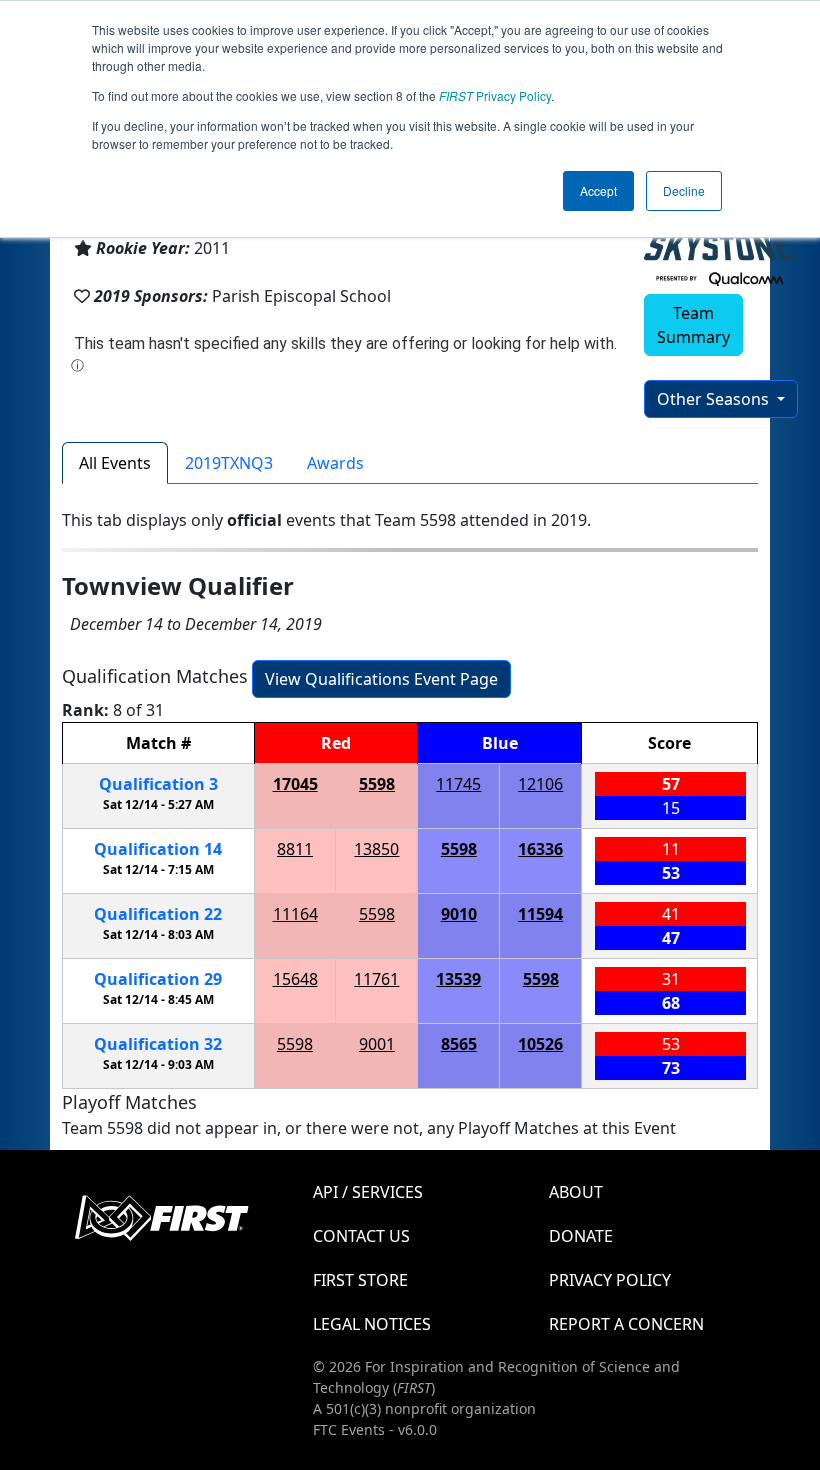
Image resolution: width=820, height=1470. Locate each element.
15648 (295, 979)
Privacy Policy (495, 95)
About (576, 1192)
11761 (376, 979)
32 (158, 1044)
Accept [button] (598, 190)
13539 (458, 979)
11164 (295, 914)
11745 (458, 784)
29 (158, 979)
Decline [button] (684, 190)
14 (158, 849)
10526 (540, 1044)
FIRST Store (360, 1280)
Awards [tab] (335, 463)
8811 (295, 849)
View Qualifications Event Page (381, 679)
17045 (295, 784)
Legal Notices (372, 1324)
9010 (459, 914)
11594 (540, 914)
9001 (377, 1044)
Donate (581, 1236)
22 (158, 914)
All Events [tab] (115, 463)
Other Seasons (715, 399)
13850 (376, 849)
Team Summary (693, 325)
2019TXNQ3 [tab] (229, 463)
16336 (540, 849)
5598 (377, 784)
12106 (540, 784)
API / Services (368, 1192)
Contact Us (361, 1236)
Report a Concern (626, 1324)
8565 (459, 1044)
